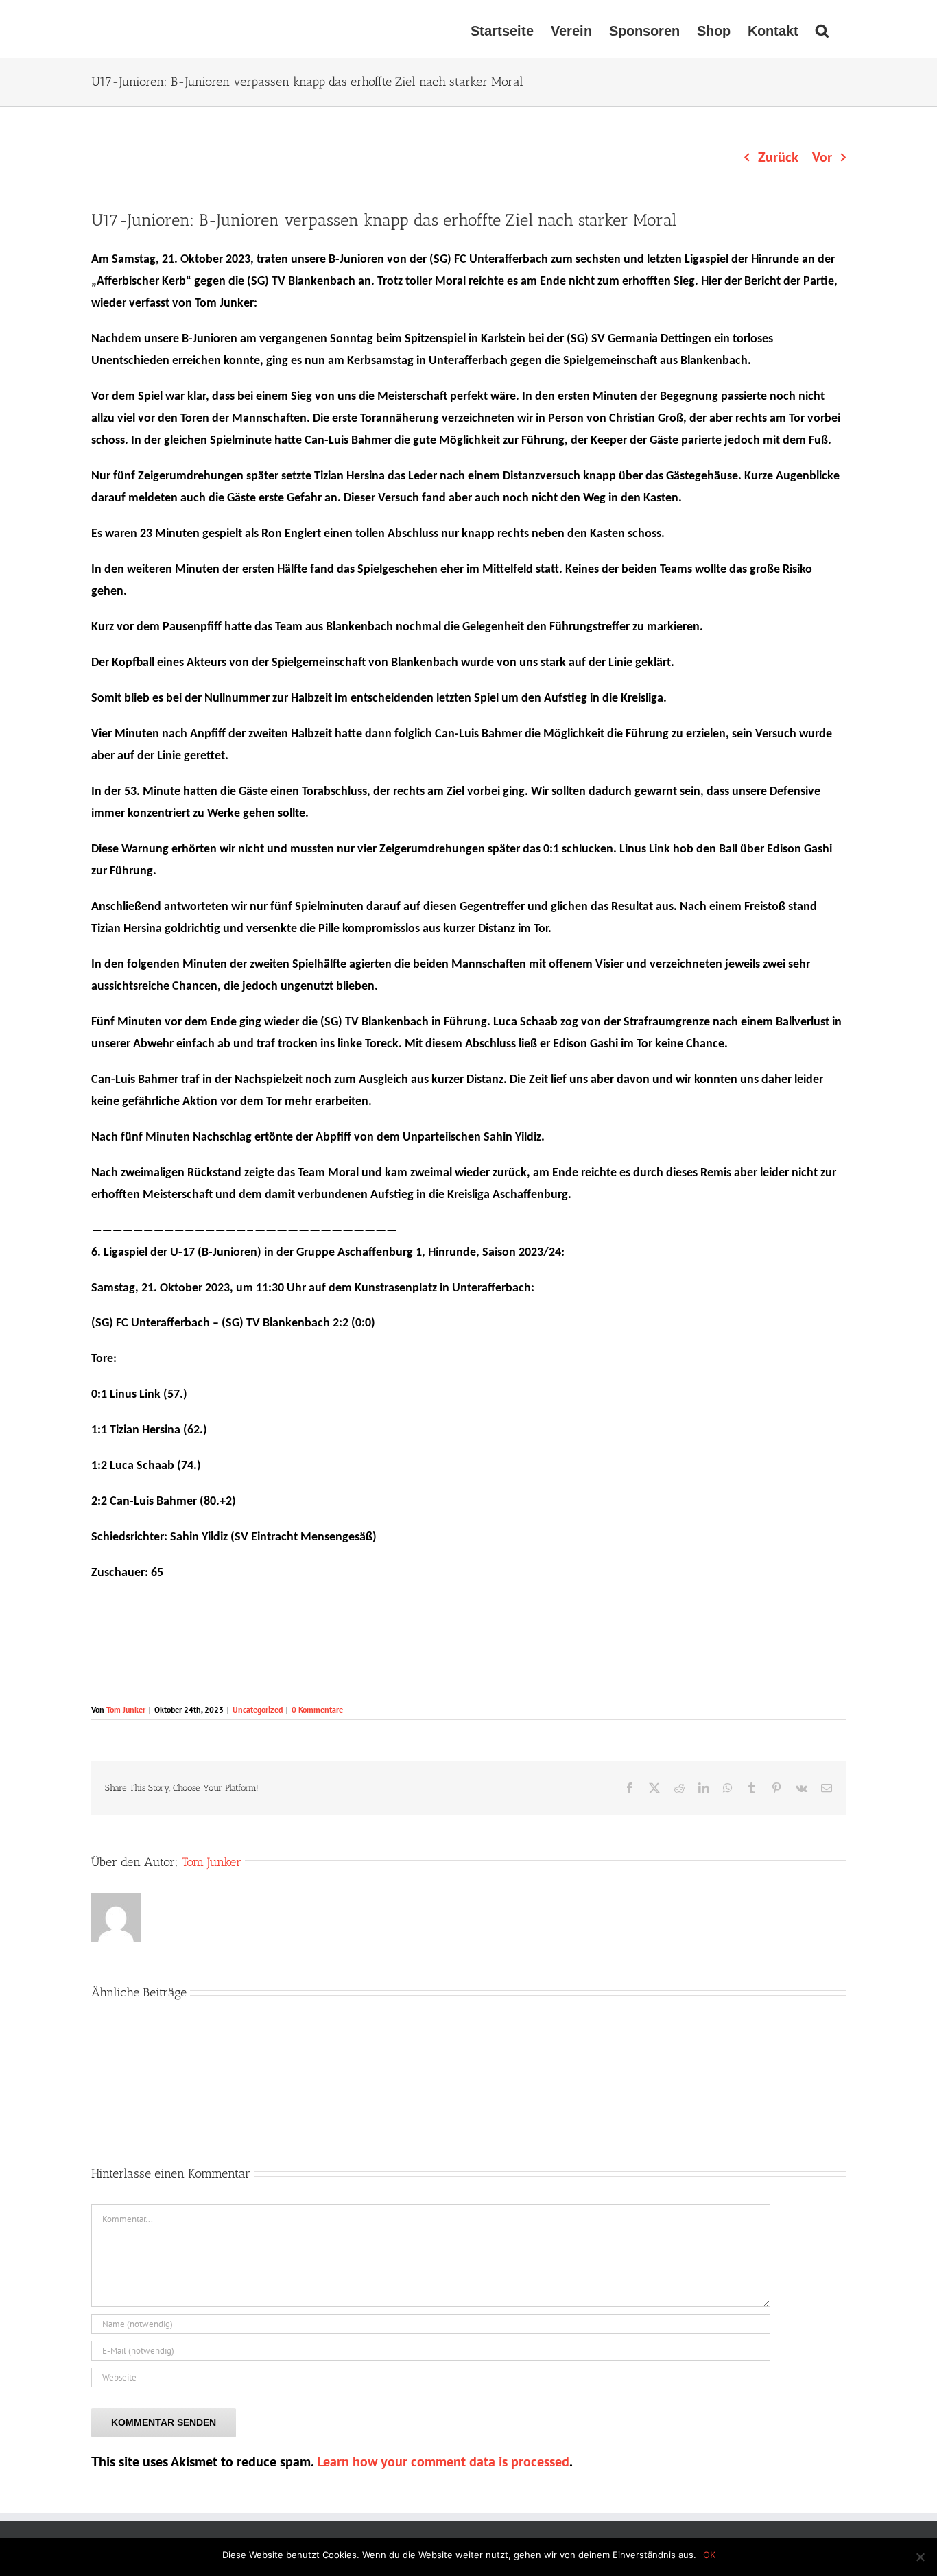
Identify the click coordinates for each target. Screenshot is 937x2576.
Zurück (778, 157)
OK (709, 2555)
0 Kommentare (317, 1709)
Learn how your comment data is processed (443, 2461)
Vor (822, 157)
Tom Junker (126, 1709)
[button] (822, 29)
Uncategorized (258, 1709)
